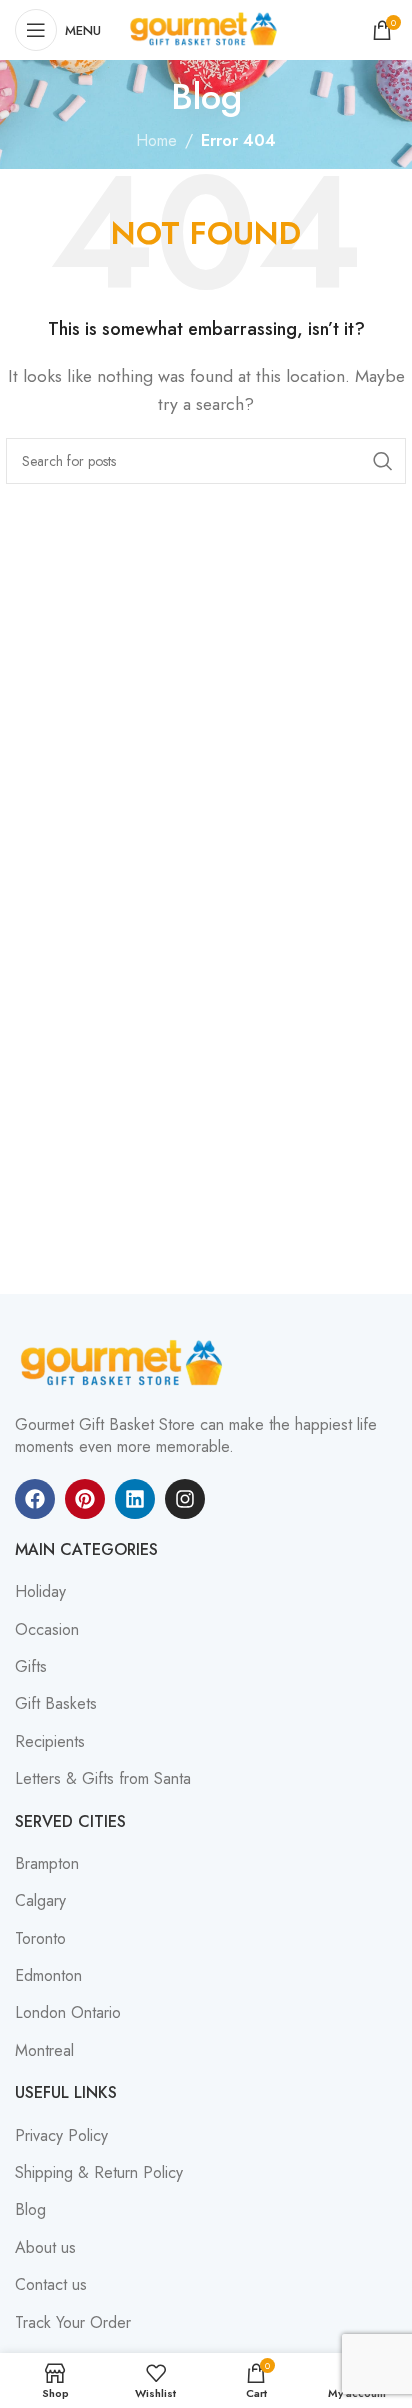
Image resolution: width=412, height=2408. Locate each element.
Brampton (47, 1864)
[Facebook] (35, 1499)
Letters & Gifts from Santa (103, 1779)
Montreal (44, 2051)
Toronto (40, 1939)
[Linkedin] (135, 1499)
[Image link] (125, 1362)
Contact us (51, 2285)
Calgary (40, 1901)
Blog (30, 2210)
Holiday (40, 1592)
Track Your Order (73, 2323)
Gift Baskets (56, 1704)
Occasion (47, 1630)
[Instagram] (185, 1499)
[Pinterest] (85, 1499)
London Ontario (68, 2013)
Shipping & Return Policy (99, 2173)
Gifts (31, 1667)
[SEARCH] (383, 461)
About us (45, 2248)
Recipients (50, 1742)
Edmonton (48, 1976)
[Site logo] (206, 28)
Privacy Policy (61, 2136)
